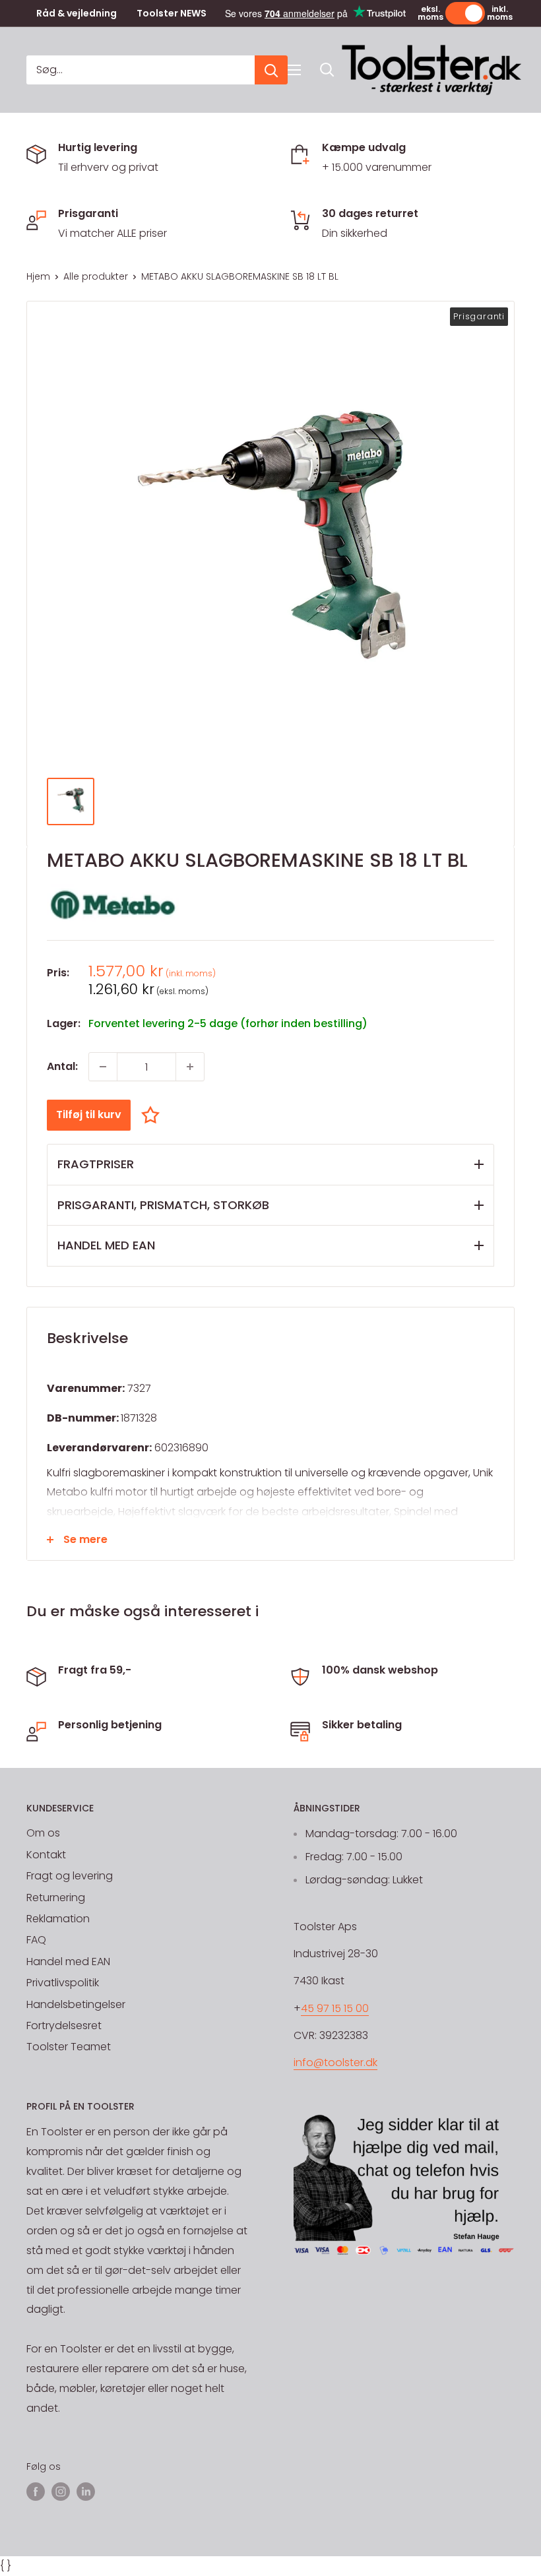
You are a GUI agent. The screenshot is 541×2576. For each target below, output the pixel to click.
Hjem (38, 276)
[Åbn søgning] (327, 70)
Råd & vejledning (77, 14)
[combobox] (141, 70)
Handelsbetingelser (76, 2004)
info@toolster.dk (335, 2062)
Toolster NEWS (172, 14)
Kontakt (46, 1855)
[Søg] (271, 70)
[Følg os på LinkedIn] (86, 2492)
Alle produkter (96, 276)
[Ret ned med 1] (103, 1067)
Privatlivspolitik (63, 1983)
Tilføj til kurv (89, 1115)
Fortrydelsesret (64, 2026)
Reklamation (58, 1919)
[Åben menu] (294, 70)
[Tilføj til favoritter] (154, 1115)
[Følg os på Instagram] (61, 2492)
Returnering (56, 1898)
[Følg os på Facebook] (36, 2492)
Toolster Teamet (69, 2047)
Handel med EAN (68, 1962)
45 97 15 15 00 (335, 2008)
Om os (43, 1833)
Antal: (62, 1066)
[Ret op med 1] (190, 1067)
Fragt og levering (70, 1876)
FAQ (36, 1940)
